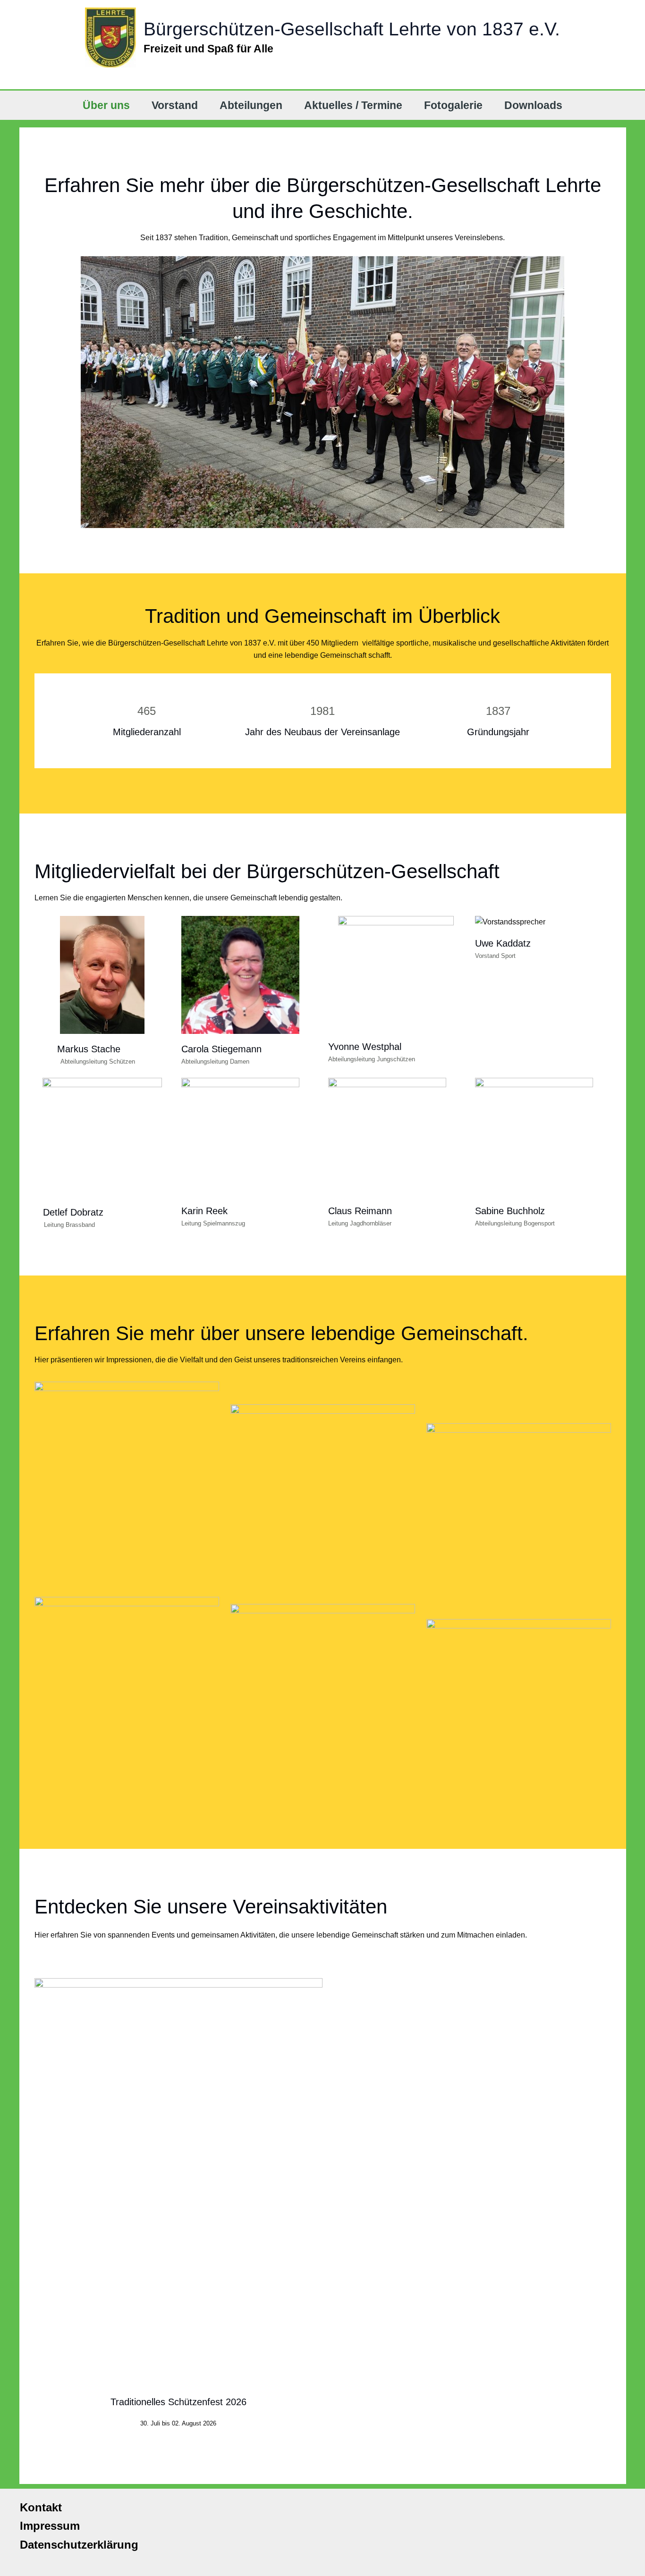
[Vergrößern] (207, 1390)
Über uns (106, 105)
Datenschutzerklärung (74, 2545)
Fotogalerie (453, 105)
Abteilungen (251, 105)
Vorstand (175, 105)
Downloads (533, 105)
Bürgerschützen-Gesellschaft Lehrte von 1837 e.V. (352, 29)
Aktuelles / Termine (353, 105)
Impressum (45, 2526)
